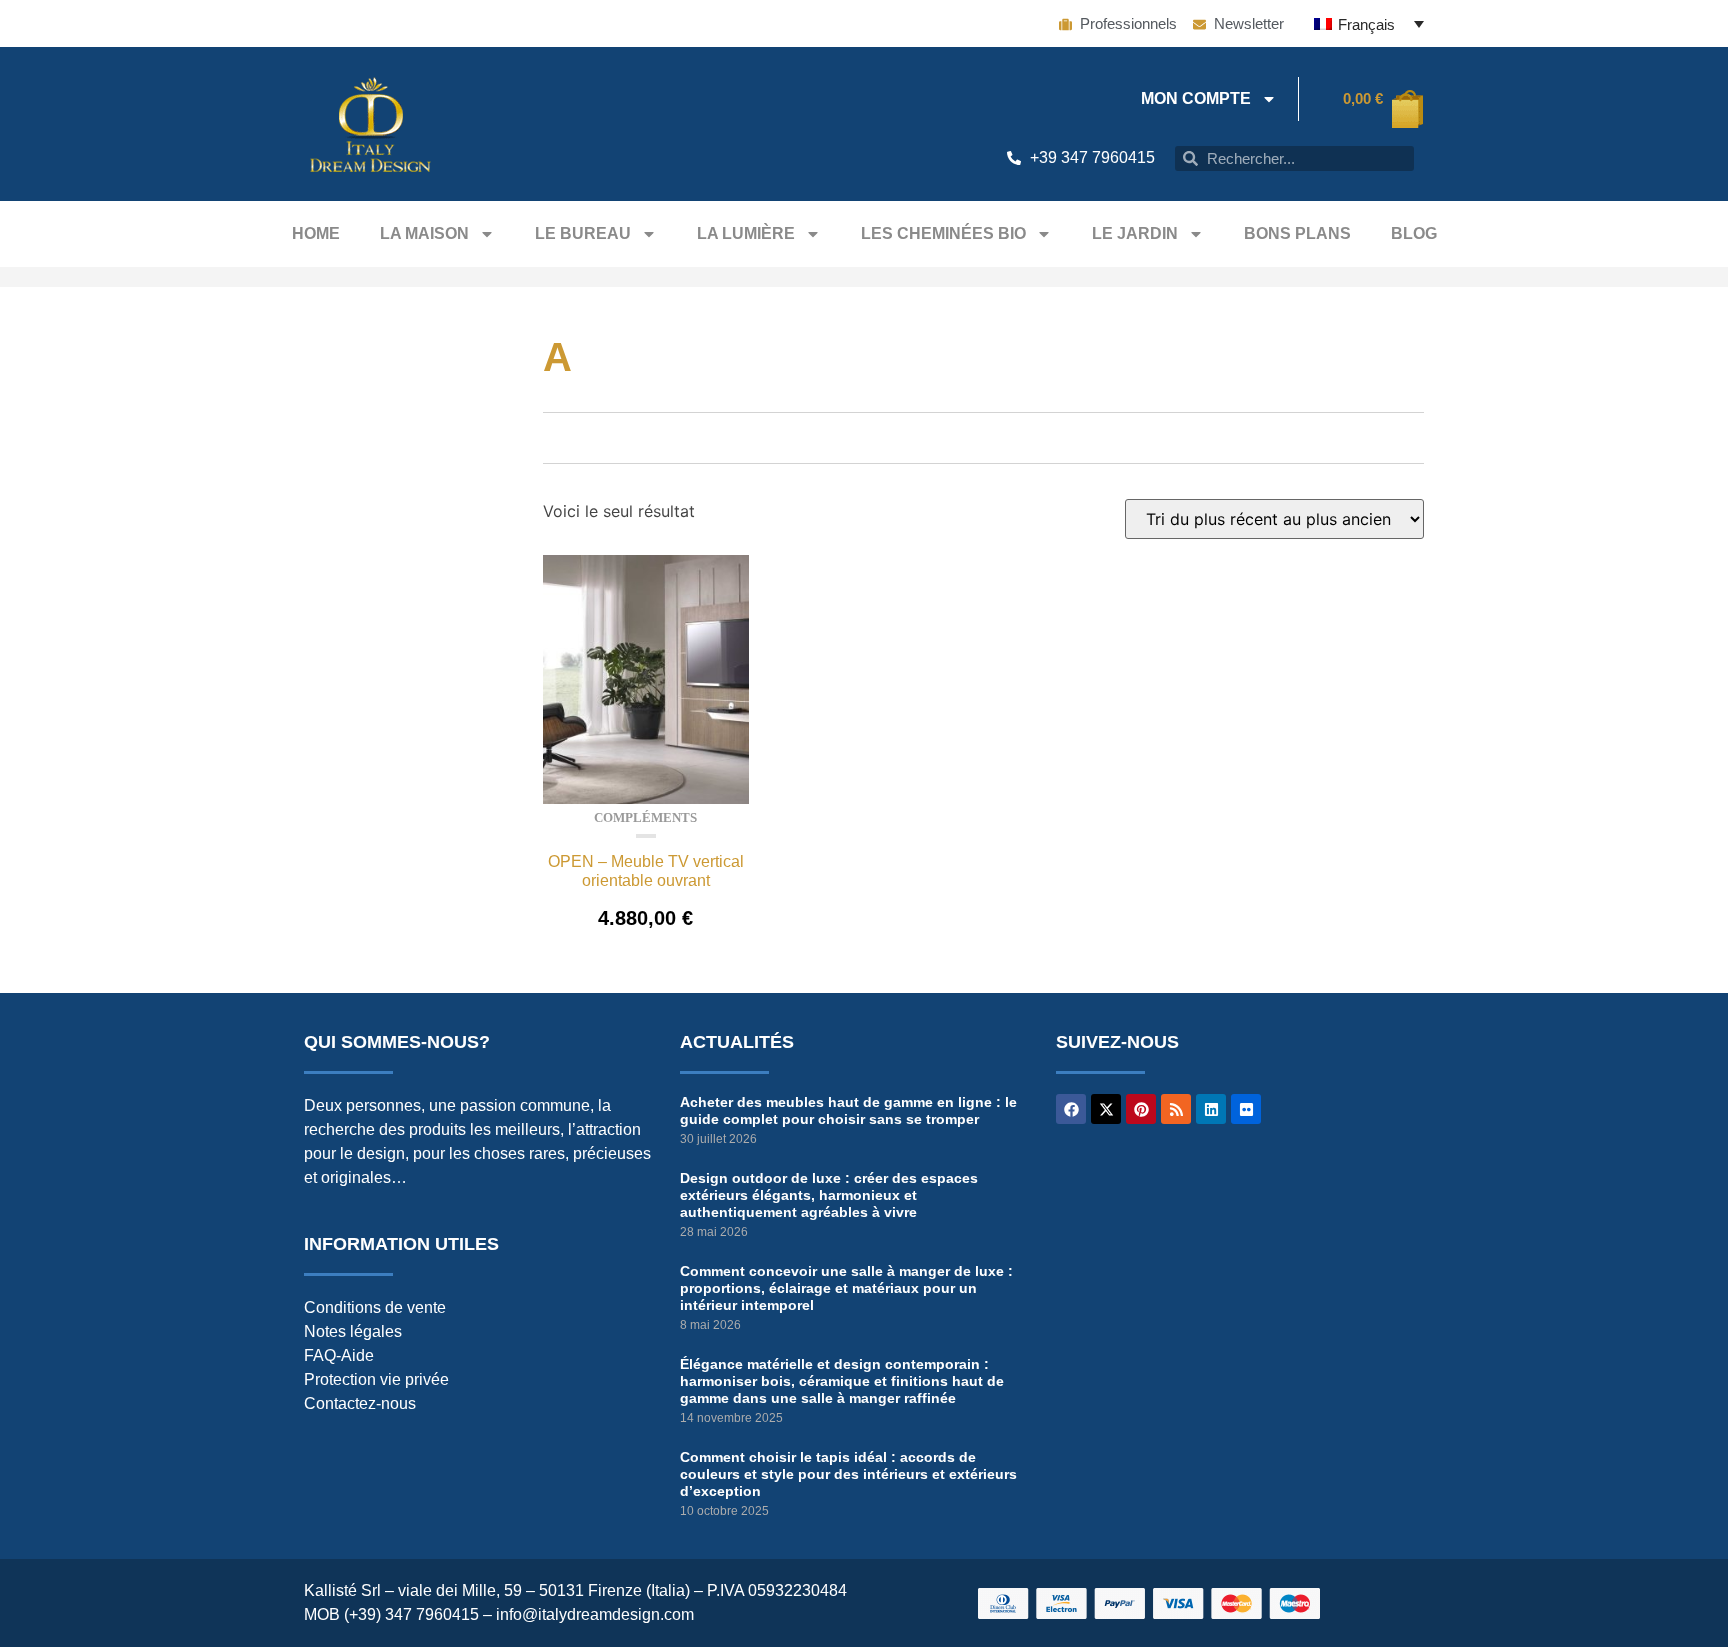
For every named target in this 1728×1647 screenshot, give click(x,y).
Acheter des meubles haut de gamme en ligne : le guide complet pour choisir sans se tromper (848, 1110)
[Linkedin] (1211, 1109)
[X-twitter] (1106, 1109)
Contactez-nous (360, 1403)
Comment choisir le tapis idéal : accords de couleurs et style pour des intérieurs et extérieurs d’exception (848, 1474)
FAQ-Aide (339, 1355)
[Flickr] (1246, 1109)
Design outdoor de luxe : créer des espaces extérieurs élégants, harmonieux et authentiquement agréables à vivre (829, 1195)
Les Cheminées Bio (943, 233)
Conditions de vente (375, 1307)
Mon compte (1196, 98)
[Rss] (1176, 1109)
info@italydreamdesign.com (595, 1614)
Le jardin (1135, 233)
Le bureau (583, 233)
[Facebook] (1071, 1109)
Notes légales (353, 1331)
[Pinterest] (1141, 1109)
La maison (424, 233)
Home (316, 233)
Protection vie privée (376, 1379)
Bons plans (1297, 233)
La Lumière (746, 233)
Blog (1414, 233)
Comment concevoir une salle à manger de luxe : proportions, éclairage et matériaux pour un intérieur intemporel (846, 1288)
